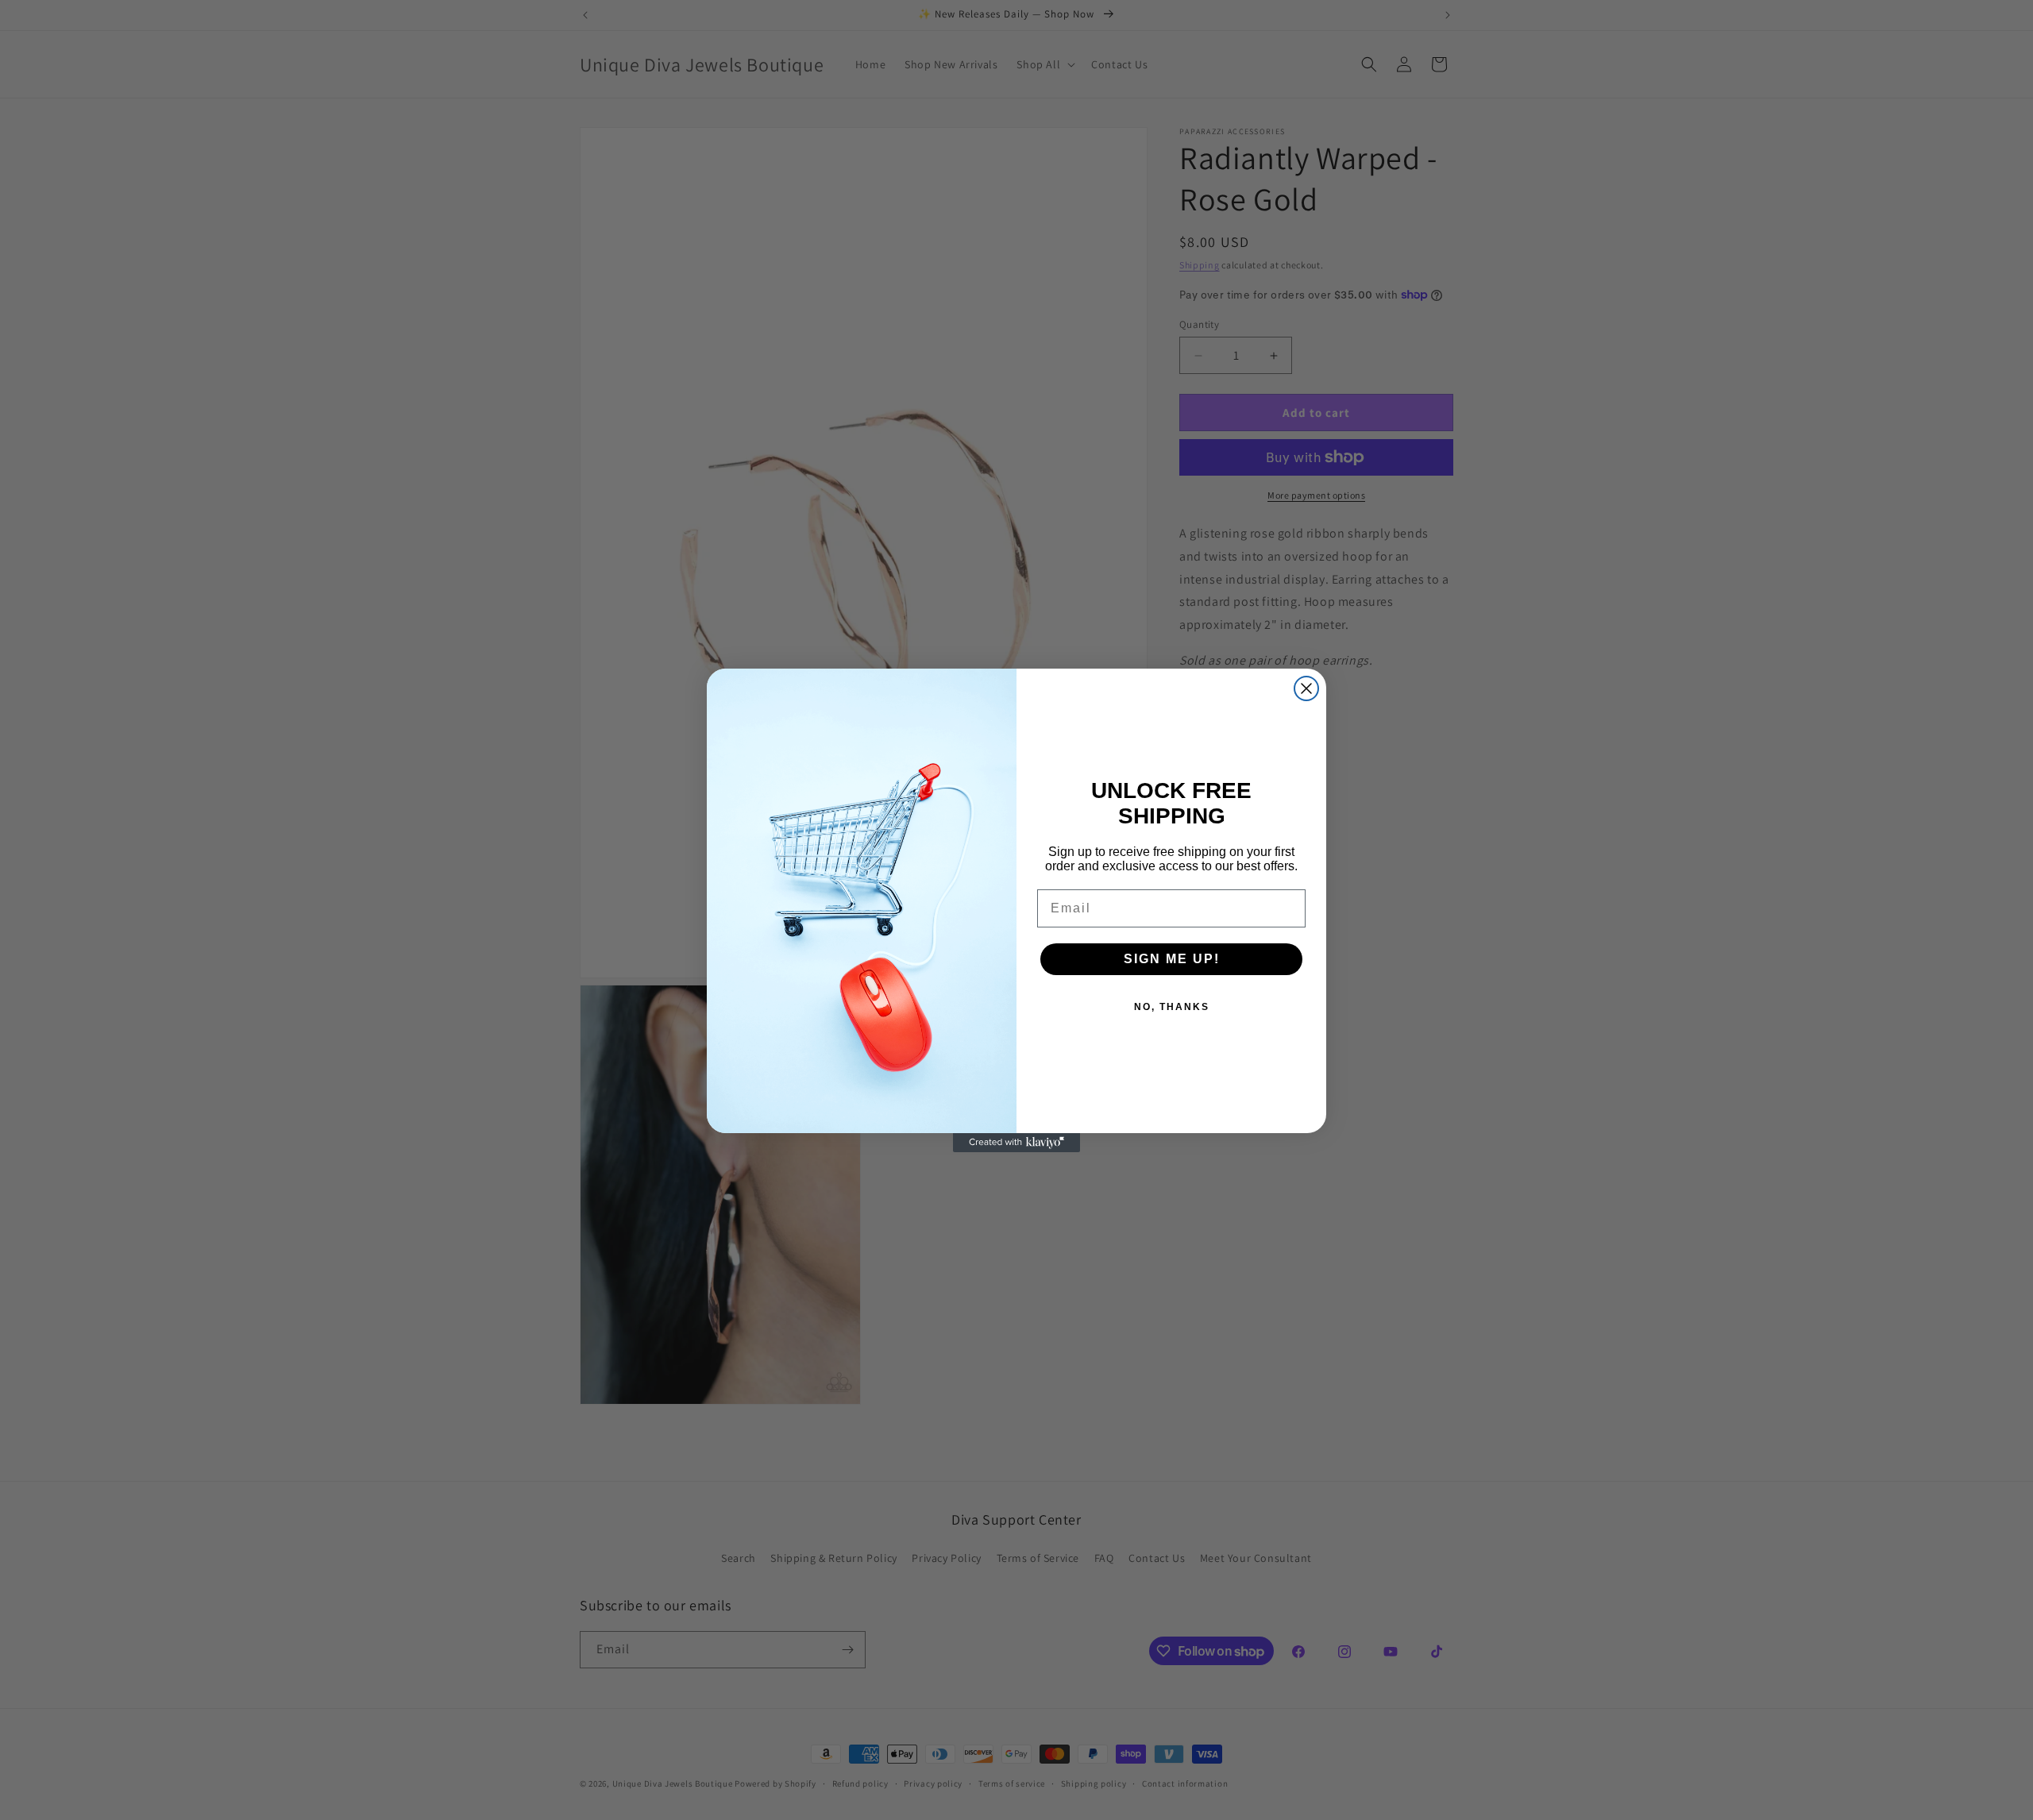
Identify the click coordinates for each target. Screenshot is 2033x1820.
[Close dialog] (1306, 688)
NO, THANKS (1172, 1007)
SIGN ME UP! (1172, 959)
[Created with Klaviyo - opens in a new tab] (1016, 1143)
